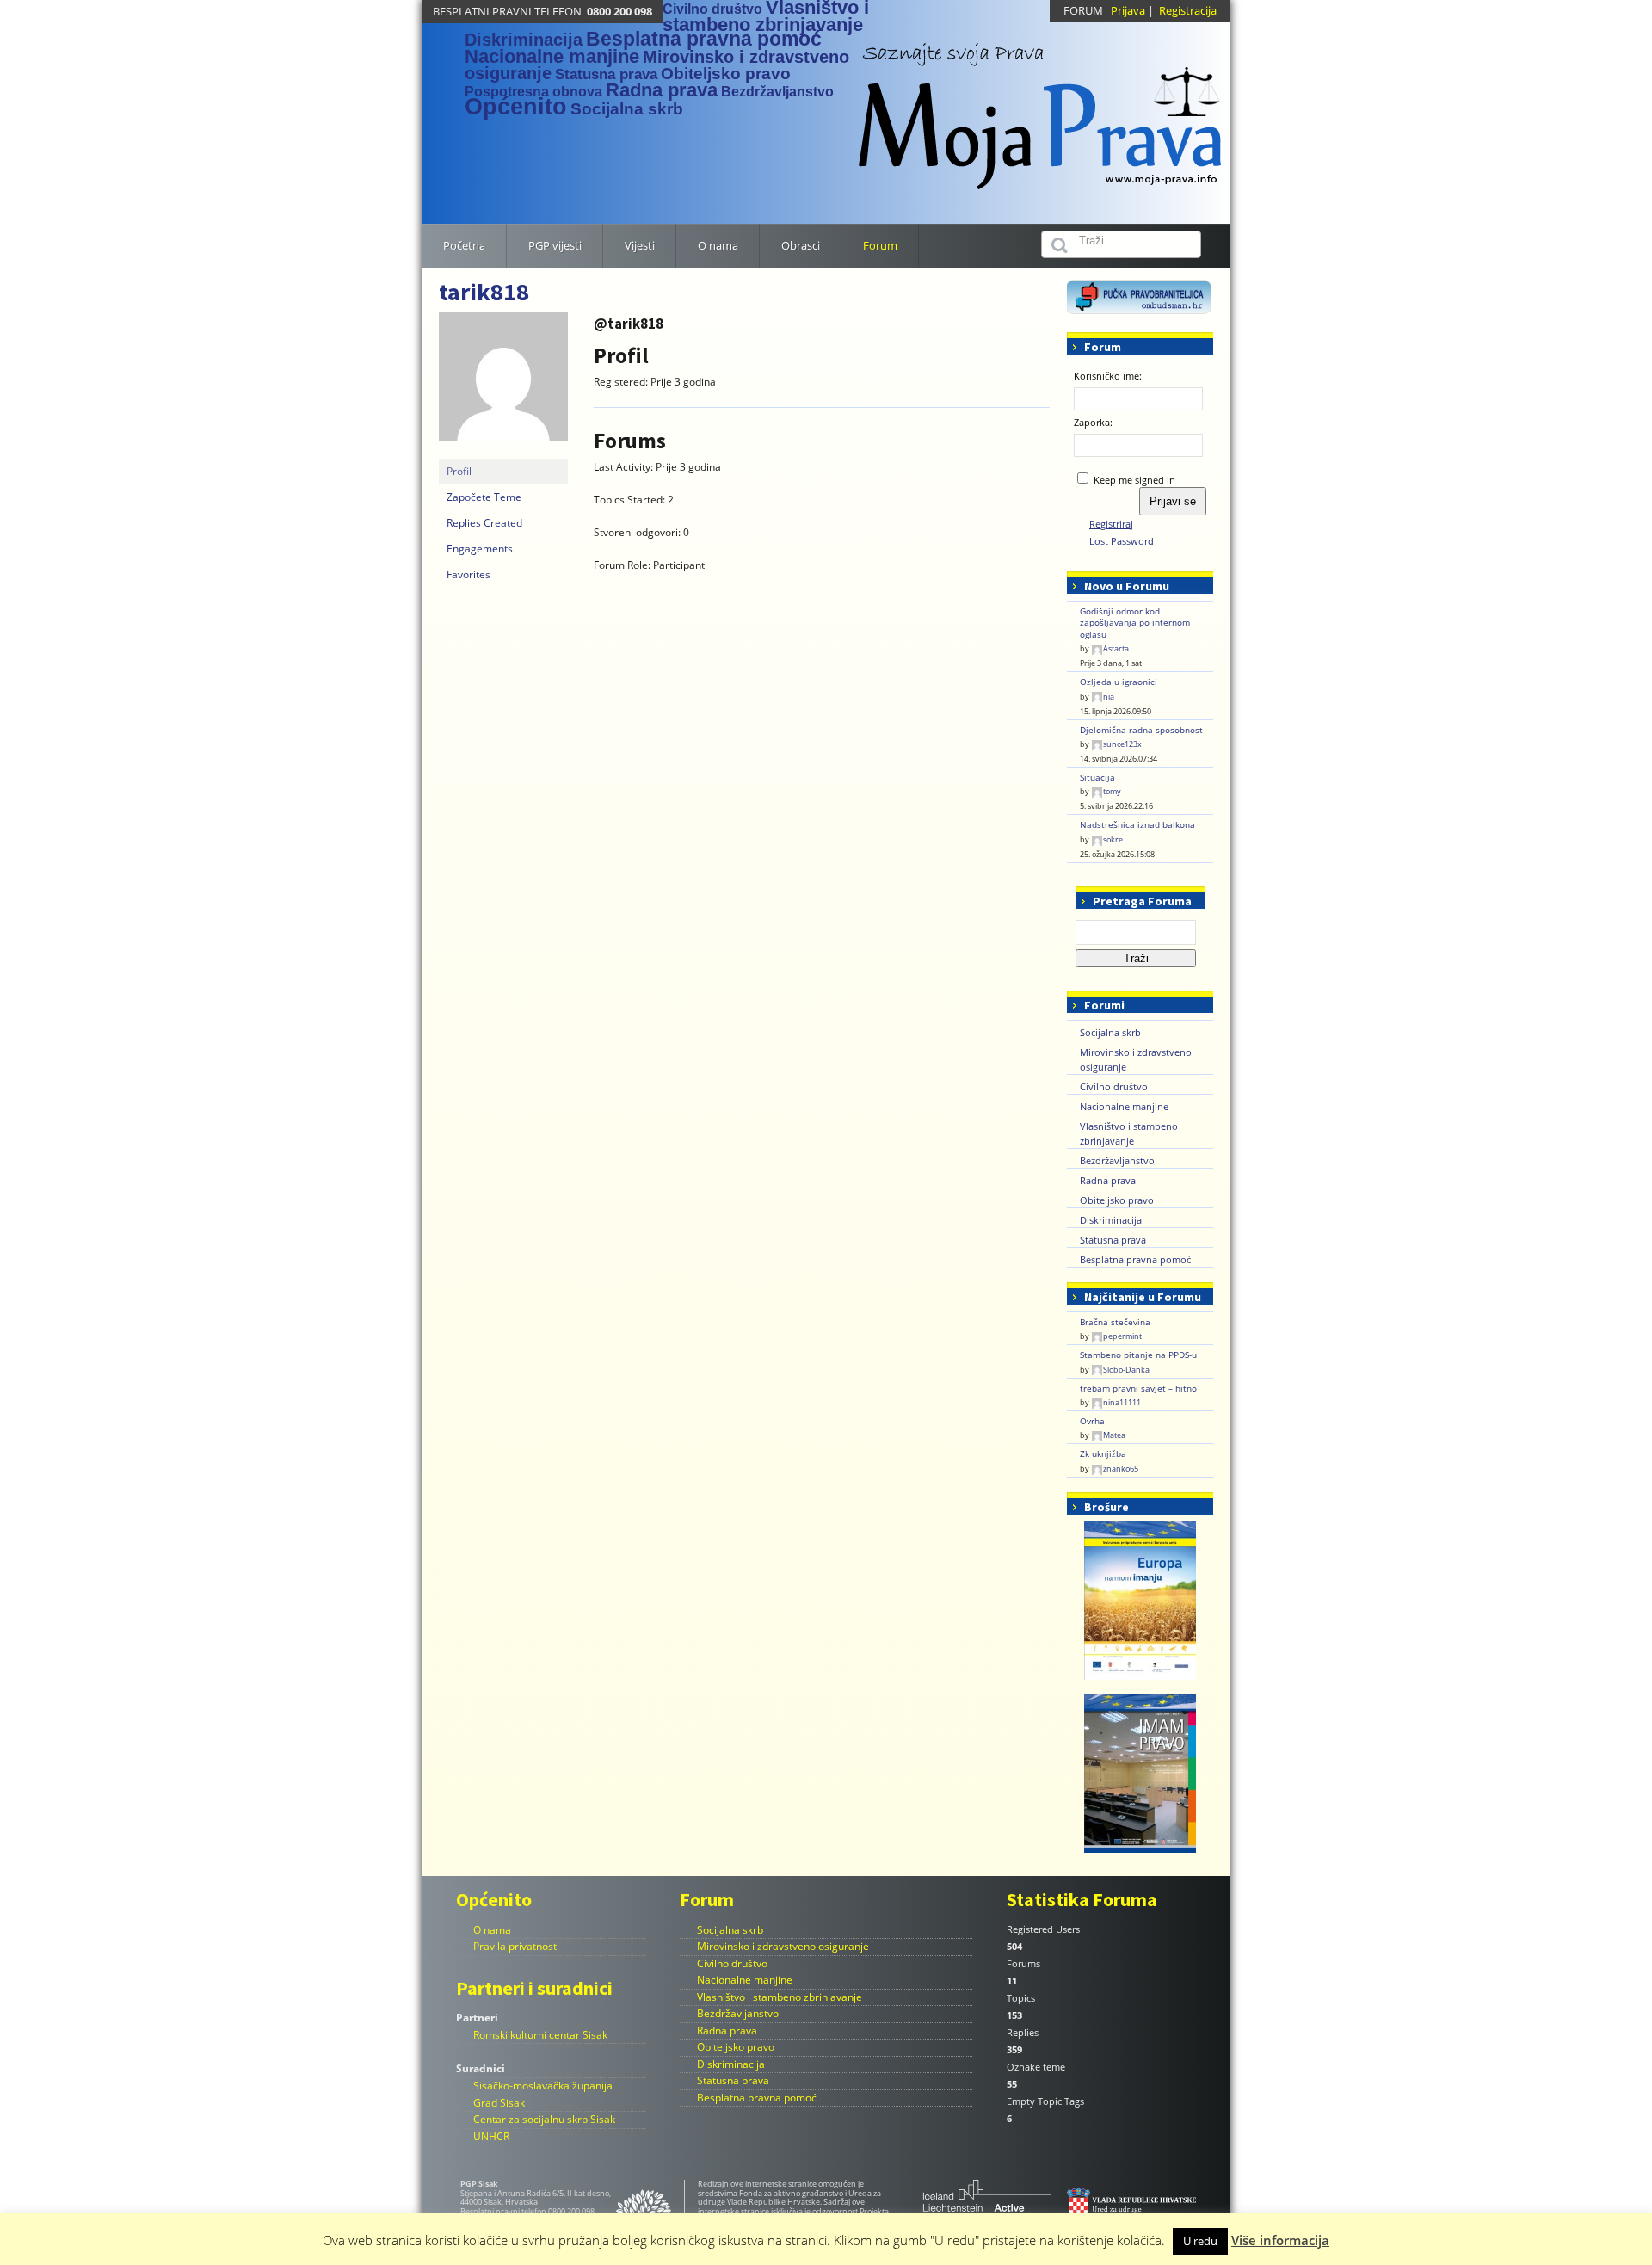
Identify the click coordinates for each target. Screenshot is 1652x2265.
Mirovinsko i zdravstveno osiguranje (783, 1946)
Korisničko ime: (1108, 376)
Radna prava (662, 90)
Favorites (468, 574)
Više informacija (1280, 2240)
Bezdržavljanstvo (777, 92)
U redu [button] (1200, 2241)
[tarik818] (503, 384)
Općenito (516, 107)
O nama (492, 1930)
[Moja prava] (1041, 107)
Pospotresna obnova (533, 92)
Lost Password (1122, 541)
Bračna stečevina (1115, 1322)
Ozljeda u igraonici (1119, 682)
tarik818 (484, 292)
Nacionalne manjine (552, 56)
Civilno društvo (712, 9)
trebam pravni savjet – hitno (1138, 1389)
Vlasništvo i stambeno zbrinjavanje (780, 1997)
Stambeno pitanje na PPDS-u (1138, 1355)
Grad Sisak (499, 2103)
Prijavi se (1173, 501)
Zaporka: (1093, 422)
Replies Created (484, 523)
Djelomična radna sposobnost (1141, 730)
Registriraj (1111, 524)
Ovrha (1092, 1421)
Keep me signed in (1134, 480)
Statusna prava (606, 74)
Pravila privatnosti (516, 1946)
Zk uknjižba (1103, 1454)
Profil (459, 471)
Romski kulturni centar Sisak (540, 2035)
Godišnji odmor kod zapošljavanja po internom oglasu (1135, 623)
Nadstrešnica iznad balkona (1137, 825)
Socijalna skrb (627, 109)
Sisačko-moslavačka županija (543, 2086)
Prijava (1128, 10)
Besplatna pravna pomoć (704, 39)
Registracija (1188, 10)
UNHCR (491, 2136)
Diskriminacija (524, 40)
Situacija (1097, 778)
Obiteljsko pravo (726, 74)
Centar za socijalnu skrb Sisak (544, 2119)
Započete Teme (484, 497)
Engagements (480, 549)
